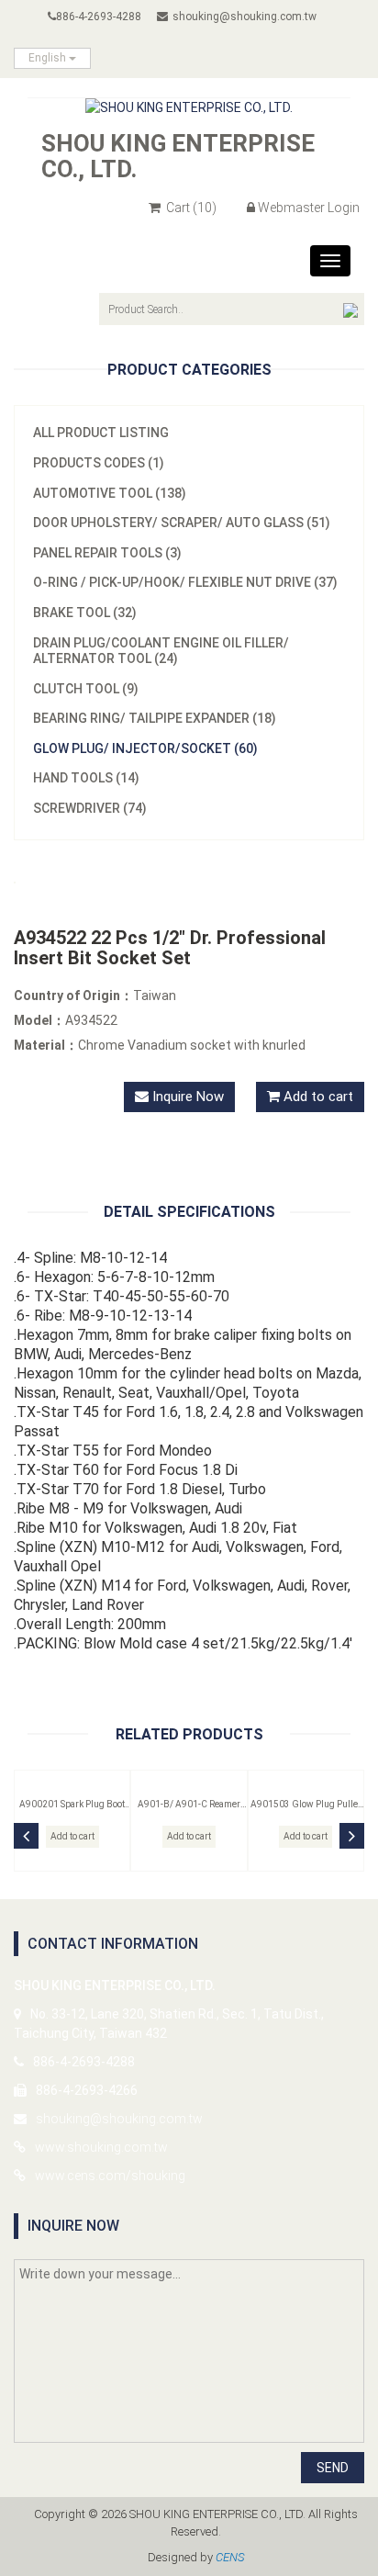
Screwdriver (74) (90, 808)
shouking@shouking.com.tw (245, 17)
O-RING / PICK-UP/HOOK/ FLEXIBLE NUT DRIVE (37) (185, 582)
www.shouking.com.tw (101, 2147)
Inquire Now (186, 1097)
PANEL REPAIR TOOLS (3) (107, 553)
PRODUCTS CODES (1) (99, 463)
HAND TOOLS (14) (86, 778)
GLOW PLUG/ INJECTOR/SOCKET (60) (145, 748)
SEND (333, 2468)
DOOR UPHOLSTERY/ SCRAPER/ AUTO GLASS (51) (182, 523)
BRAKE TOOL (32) (85, 613)
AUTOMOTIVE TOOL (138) (110, 493)
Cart (190, 208)
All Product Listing (101, 433)
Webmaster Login (309, 208)
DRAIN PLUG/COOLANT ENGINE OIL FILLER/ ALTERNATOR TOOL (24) (161, 651)
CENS (230, 2557)
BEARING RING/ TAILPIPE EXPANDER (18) (155, 718)
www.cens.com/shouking (110, 2176)
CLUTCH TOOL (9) (86, 689)
